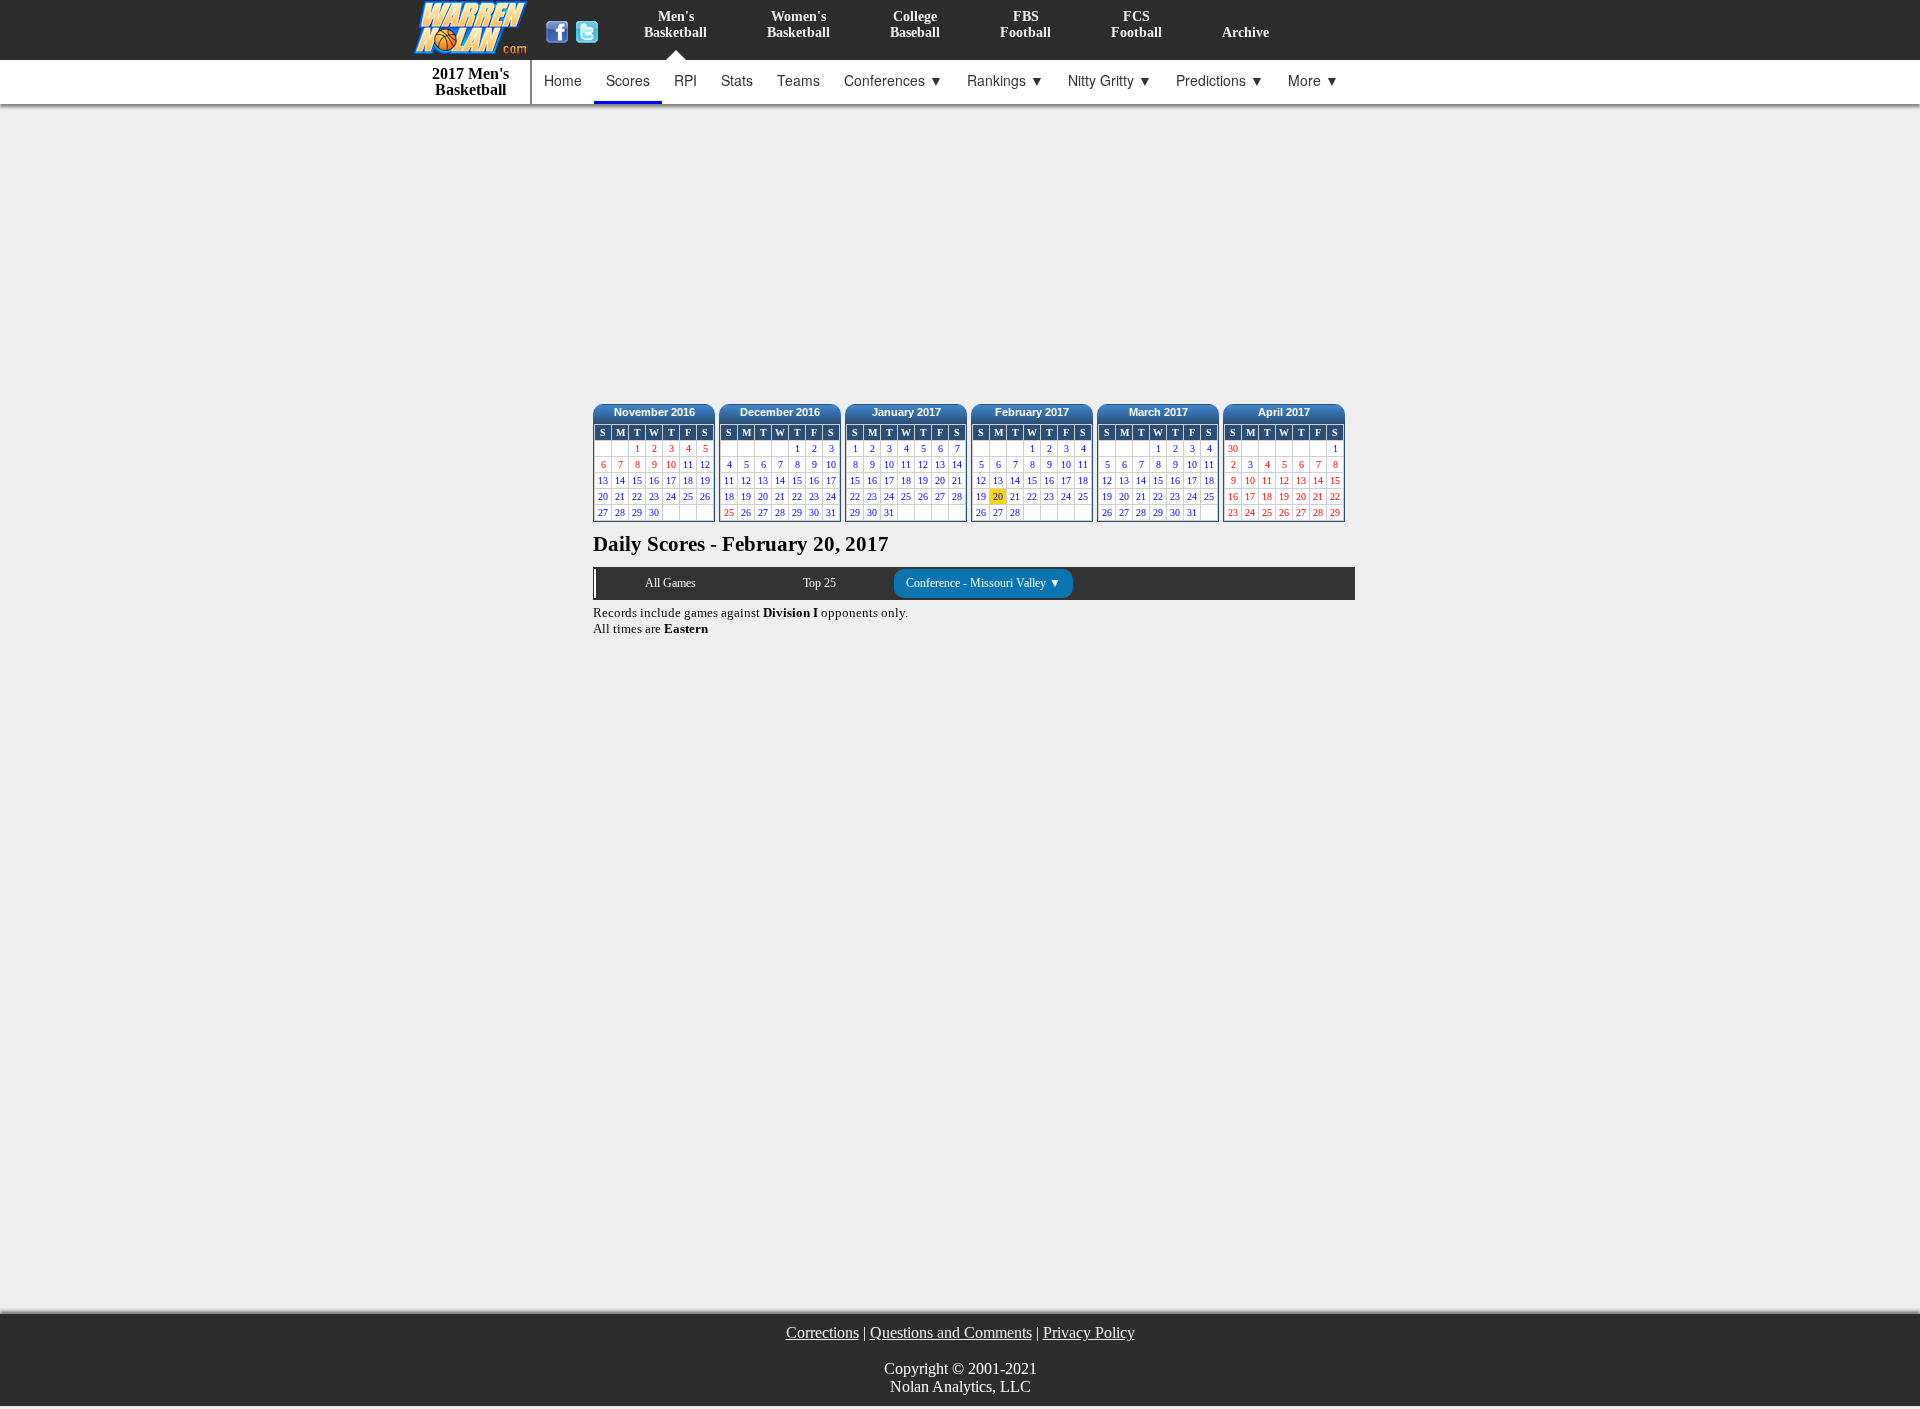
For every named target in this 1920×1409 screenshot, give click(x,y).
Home (563, 80)
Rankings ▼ (1005, 80)
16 (654, 480)
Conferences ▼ (893, 80)
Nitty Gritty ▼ (1110, 80)
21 (620, 496)
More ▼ (1313, 80)
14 (620, 480)
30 (654, 512)
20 (603, 496)
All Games (670, 583)
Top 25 (819, 583)
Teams (798, 80)
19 (705, 480)
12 (705, 464)
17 (671, 480)
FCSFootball (1136, 24)
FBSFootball (1025, 24)
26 (705, 496)
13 (603, 480)
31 (831, 512)
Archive (1245, 32)
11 (688, 464)
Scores (628, 80)
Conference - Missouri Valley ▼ (983, 583)
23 (654, 496)
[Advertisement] (965, 249)
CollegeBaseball (915, 24)
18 (688, 480)
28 (620, 512)
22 (637, 496)
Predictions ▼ (1220, 80)
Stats (737, 80)
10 (831, 464)
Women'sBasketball (798, 24)
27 (603, 512)
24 (671, 496)
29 (637, 512)
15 (637, 480)
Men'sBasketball (675, 24)
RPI (685, 80)
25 (688, 496)
